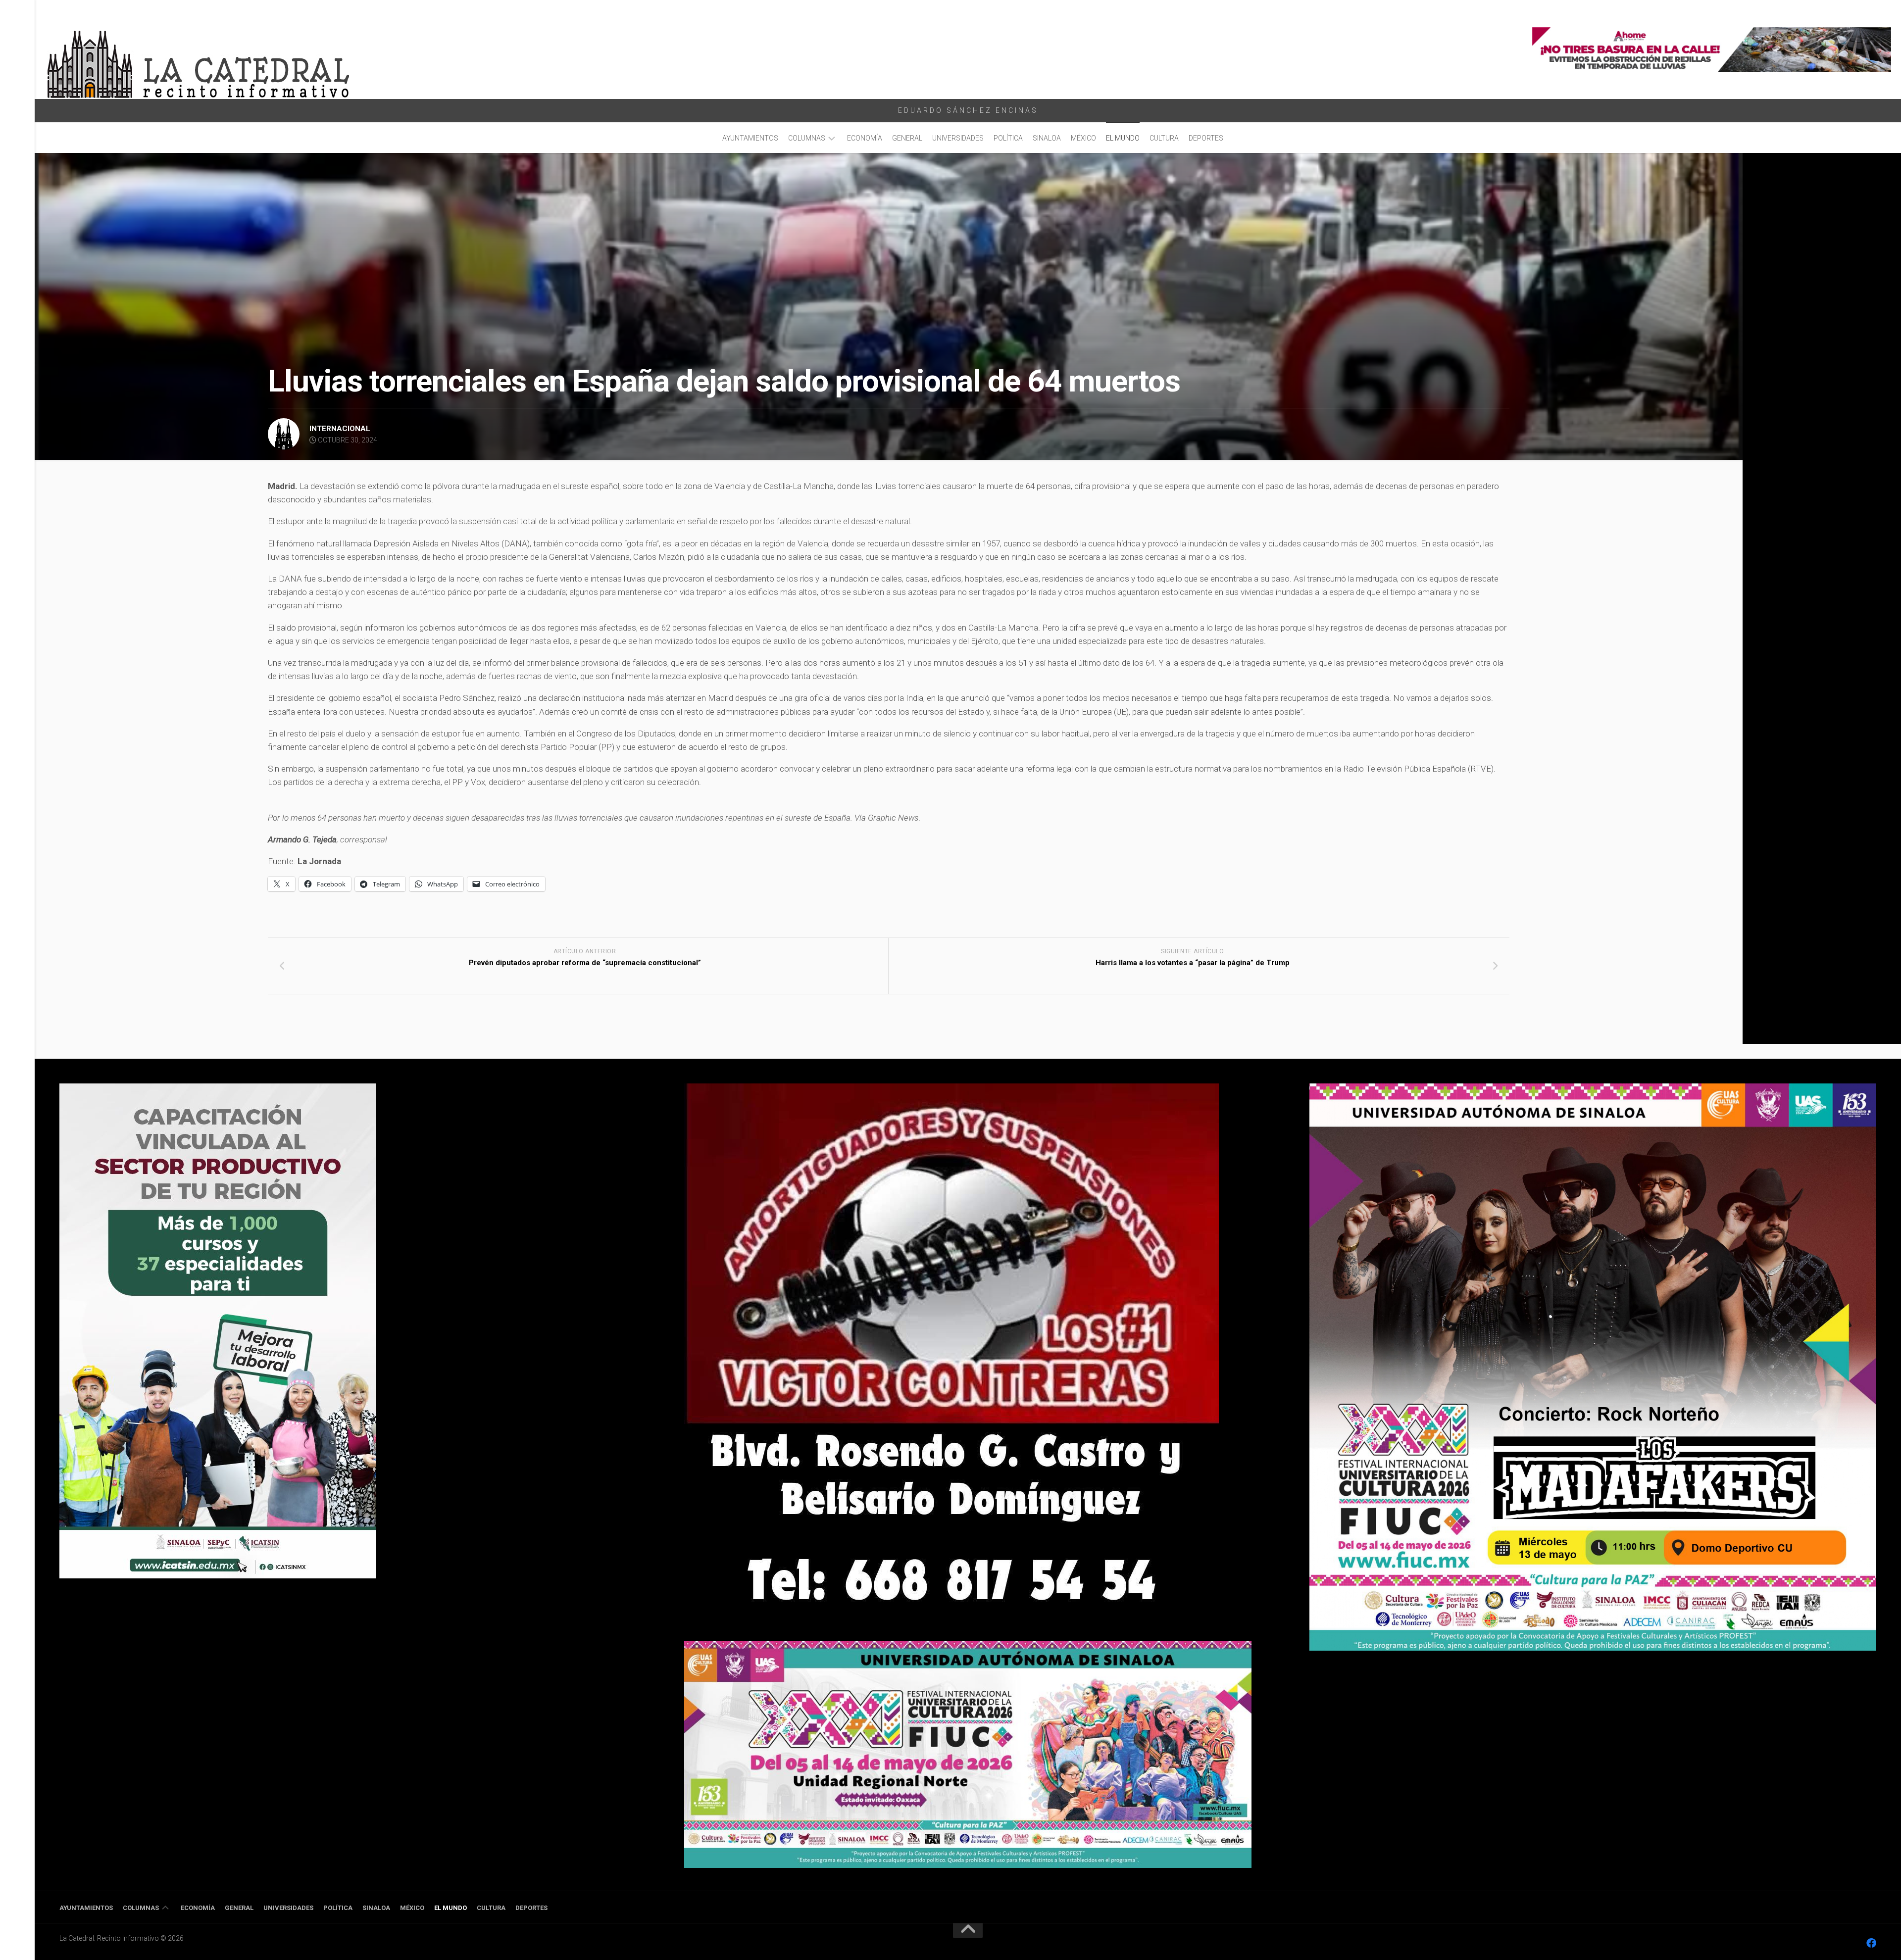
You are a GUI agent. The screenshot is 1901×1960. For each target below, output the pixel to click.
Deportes (1206, 138)
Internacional (340, 429)
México (1083, 138)
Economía (865, 138)
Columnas (807, 138)
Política (1008, 138)
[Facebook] (1871, 1943)
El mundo (1123, 138)
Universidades (958, 138)
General (907, 138)
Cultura (1164, 138)
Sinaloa (1047, 138)
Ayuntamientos (750, 138)
